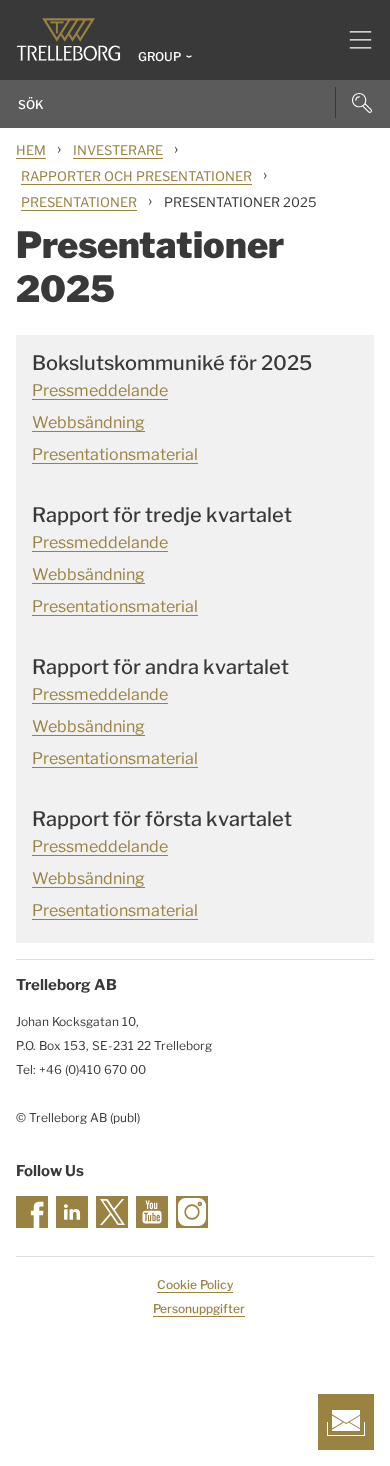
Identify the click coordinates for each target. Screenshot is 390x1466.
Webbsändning (88, 422)
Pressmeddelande (100, 390)
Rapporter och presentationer (136, 176)
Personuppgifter (199, 1308)
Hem (31, 150)
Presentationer (79, 202)
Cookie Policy (195, 1284)
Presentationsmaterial (115, 454)
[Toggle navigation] (352, 40)
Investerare (118, 150)
